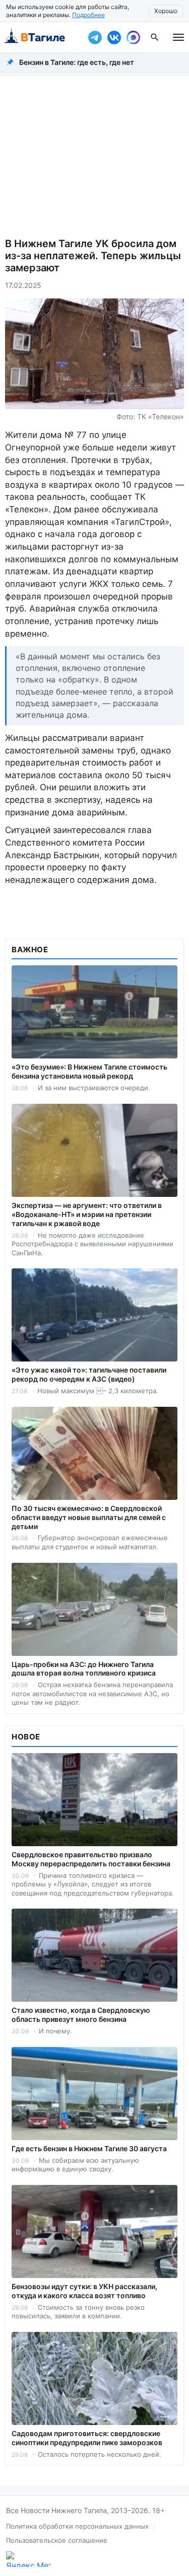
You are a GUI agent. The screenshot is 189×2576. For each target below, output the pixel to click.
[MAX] (133, 37)
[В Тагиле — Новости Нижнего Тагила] (42, 37)
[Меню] (178, 37)
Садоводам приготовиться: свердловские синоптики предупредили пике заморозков (87, 2438)
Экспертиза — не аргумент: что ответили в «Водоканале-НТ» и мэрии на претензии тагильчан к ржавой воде (87, 1214)
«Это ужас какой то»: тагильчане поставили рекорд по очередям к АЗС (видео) (89, 1374)
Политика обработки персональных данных (77, 2526)
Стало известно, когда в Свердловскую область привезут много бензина (81, 2015)
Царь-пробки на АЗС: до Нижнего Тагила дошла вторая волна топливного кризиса (84, 1669)
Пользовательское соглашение (57, 2540)
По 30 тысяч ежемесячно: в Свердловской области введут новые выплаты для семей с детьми (89, 1517)
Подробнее (88, 15)
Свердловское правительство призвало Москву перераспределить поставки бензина (91, 1859)
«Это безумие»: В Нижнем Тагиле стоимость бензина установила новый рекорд (89, 1071)
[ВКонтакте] (114, 37)
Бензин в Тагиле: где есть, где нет (77, 62)
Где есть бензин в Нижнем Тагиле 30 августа (89, 2148)
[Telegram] (95, 37)
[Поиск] (155, 37)
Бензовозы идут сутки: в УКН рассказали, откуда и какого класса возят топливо (84, 2291)
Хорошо (166, 11)
